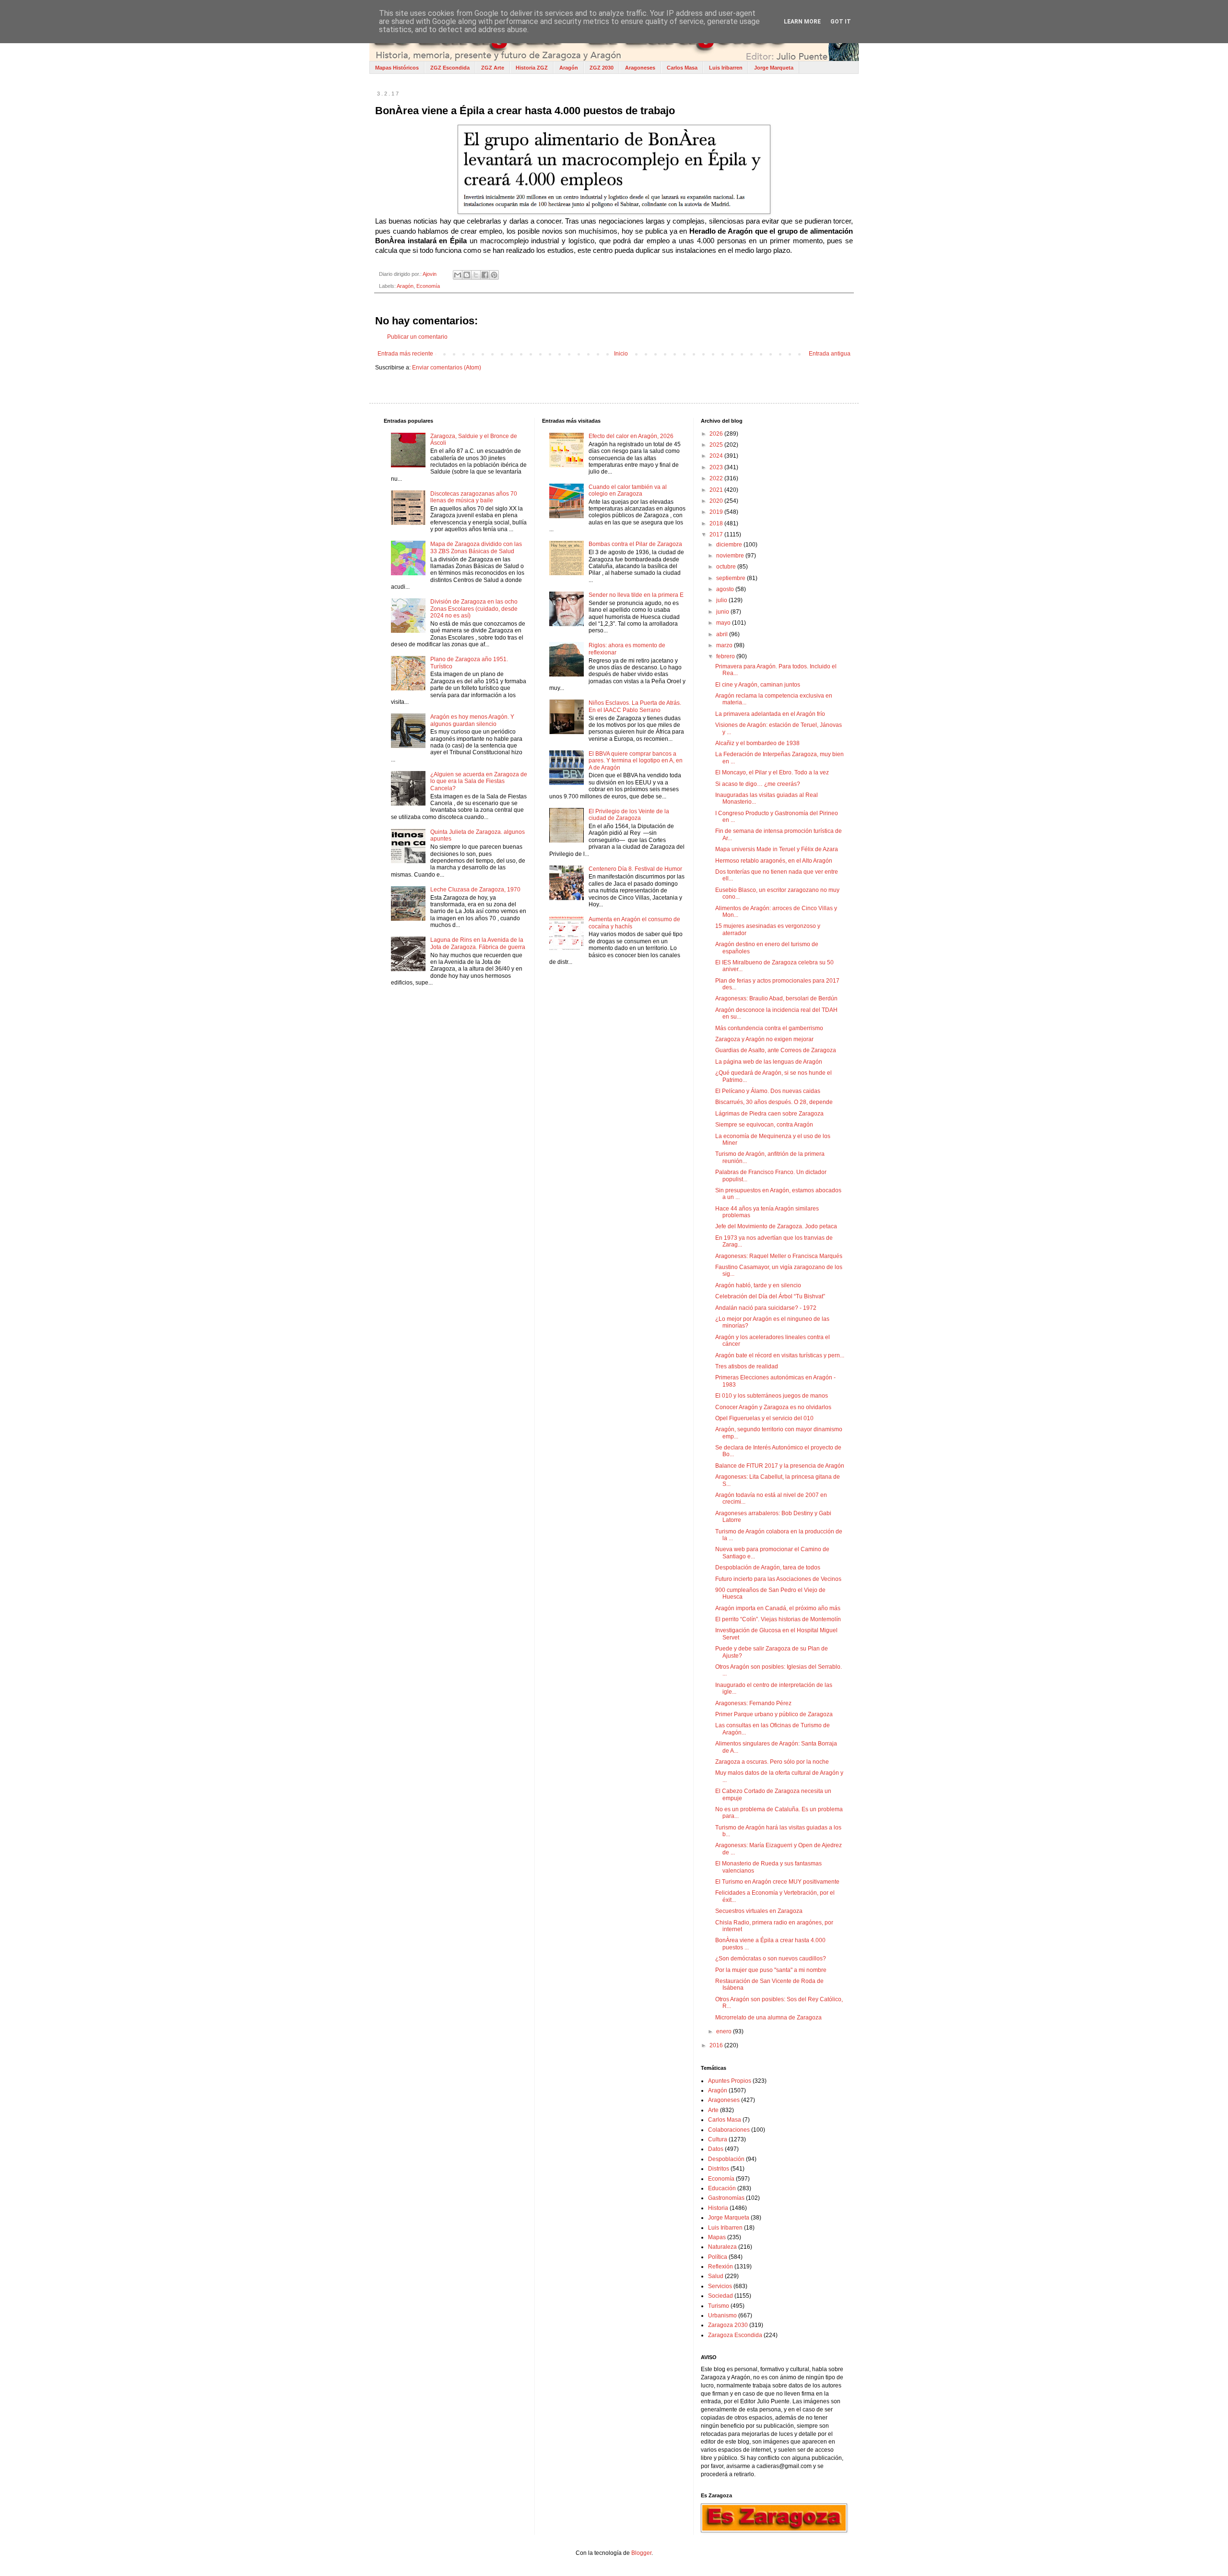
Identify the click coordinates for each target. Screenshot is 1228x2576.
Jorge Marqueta (774, 68)
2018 (717, 523)
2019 (717, 512)
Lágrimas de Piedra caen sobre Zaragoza (769, 1114)
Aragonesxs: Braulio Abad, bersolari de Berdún (776, 998)
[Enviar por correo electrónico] (458, 275)
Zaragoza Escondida (735, 2335)
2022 (717, 478)
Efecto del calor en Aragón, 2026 (631, 436)
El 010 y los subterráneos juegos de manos (772, 1396)
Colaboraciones (729, 2130)
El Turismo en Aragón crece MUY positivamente (777, 1882)
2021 (717, 490)
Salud (716, 2276)
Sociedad (720, 2296)
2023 (717, 467)
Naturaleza (722, 2247)
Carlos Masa (682, 68)
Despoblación (726, 2159)
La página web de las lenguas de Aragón (769, 1062)
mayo (724, 623)
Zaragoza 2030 (728, 2325)
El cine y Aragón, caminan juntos (758, 685)
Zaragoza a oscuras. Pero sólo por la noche (772, 1762)
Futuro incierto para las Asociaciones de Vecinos (778, 1579)
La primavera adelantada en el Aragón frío (770, 714)
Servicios (720, 2286)
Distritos (719, 2169)
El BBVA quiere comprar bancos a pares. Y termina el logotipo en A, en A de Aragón (636, 761)
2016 (717, 2045)
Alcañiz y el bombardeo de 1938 (757, 743)
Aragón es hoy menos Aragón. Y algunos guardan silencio (472, 720)
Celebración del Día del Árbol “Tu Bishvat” (770, 1296)
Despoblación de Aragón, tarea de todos (768, 1567)
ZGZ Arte (493, 68)
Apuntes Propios (730, 2081)
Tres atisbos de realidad (747, 1366)
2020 (717, 501)
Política (718, 2257)
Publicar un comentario (417, 337)
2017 (717, 534)
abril (723, 634)
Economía (428, 286)
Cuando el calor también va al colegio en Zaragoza (628, 490)
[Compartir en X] (476, 275)
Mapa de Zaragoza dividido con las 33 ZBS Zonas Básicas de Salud (476, 547)
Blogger (641, 2553)
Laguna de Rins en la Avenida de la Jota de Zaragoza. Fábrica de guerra (478, 943)
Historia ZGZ (532, 68)
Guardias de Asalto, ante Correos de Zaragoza (776, 1050)
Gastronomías (726, 2198)
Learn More (802, 22)
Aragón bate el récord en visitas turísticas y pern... (780, 1355)
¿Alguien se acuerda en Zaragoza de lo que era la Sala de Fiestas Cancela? (479, 781)
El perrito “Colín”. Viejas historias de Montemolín (778, 1619)
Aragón (569, 68)
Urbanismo (722, 2315)
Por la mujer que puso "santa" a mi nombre (771, 1970)
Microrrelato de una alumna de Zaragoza (768, 2018)
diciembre (730, 545)
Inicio (621, 354)
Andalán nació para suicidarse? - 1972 (766, 1308)
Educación (722, 2188)
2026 (717, 434)
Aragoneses (640, 68)
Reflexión (720, 2267)
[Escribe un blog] (467, 275)
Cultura (718, 2139)
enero (725, 2031)
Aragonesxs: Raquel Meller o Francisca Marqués (779, 1256)
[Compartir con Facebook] (485, 275)
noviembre (731, 556)
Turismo (719, 2306)
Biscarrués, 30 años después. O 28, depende (774, 1102)
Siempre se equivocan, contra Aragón (764, 1125)
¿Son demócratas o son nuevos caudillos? (771, 1959)
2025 (717, 445)
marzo (725, 645)
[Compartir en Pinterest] (494, 275)
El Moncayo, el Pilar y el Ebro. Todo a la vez (772, 772)
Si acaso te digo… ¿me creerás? (758, 784)
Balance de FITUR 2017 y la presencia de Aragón (780, 1466)
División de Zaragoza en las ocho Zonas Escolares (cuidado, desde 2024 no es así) (474, 609)
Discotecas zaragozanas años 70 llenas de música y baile (474, 497)
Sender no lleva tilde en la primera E (636, 595)
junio (723, 612)
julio (722, 600)
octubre (727, 567)
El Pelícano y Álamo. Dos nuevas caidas (768, 1091)
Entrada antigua (830, 354)
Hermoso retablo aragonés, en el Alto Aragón (774, 861)
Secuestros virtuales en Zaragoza (759, 1911)
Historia (718, 2208)
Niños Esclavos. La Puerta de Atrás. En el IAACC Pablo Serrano (635, 706)
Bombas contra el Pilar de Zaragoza (635, 544)
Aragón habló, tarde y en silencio (758, 1285)
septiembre (732, 578)
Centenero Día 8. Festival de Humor (635, 869)
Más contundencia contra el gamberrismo (769, 1028)
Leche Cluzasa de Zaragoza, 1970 (475, 890)
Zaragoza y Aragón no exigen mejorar (764, 1039)
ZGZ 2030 (602, 68)
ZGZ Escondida (450, 68)
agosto (726, 589)
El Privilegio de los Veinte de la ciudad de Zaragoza (629, 815)
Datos (716, 2149)
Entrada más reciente (405, 354)
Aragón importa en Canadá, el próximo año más (778, 1608)
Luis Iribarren (726, 68)
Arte (713, 2110)
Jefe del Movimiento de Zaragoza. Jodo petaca (776, 1226)
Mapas (717, 2237)
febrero (726, 656)
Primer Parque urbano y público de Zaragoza (774, 1714)
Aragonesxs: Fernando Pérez (753, 1703)
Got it (841, 22)
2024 (717, 456)
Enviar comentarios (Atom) (447, 368)
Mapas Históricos (397, 68)
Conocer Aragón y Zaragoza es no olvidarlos (773, 1407)
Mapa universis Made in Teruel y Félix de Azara (777, 849)
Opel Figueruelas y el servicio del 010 (764, 1418)
